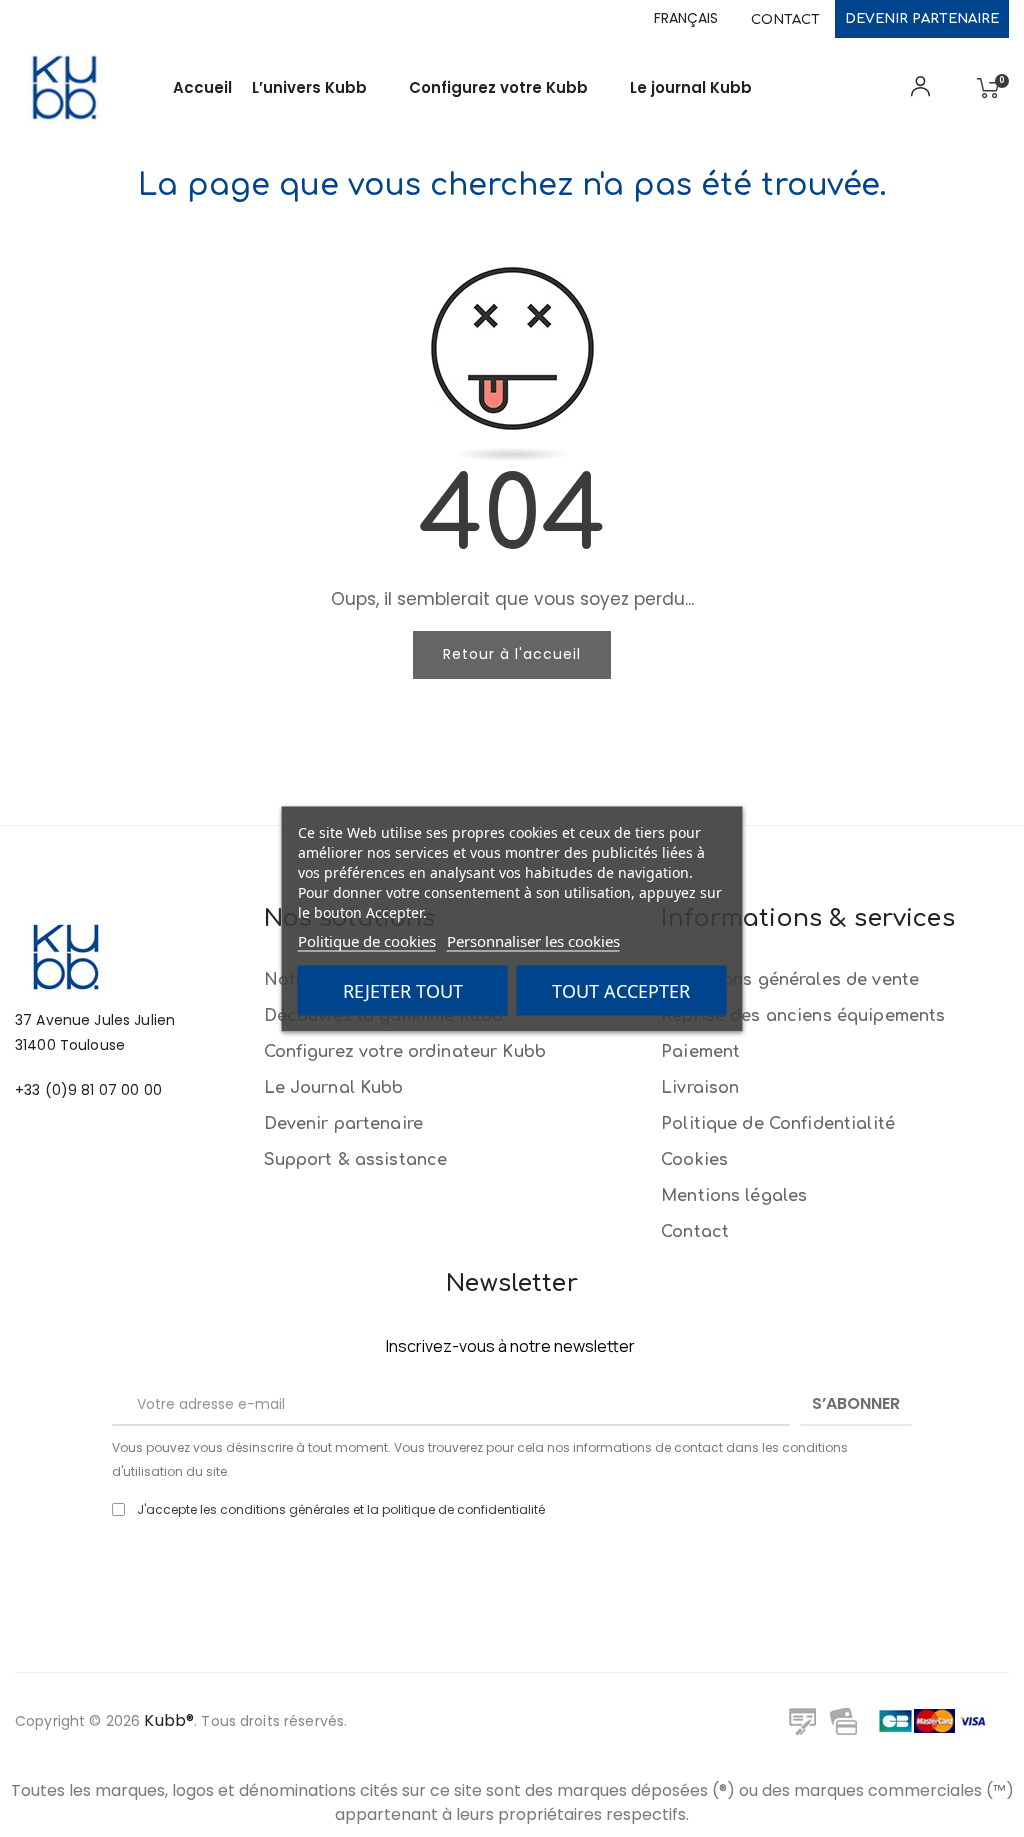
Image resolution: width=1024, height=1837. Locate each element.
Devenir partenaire (922, 19)
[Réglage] (917, 93)
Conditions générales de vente (790, 980)
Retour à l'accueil (512, 654)
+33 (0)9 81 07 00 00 (88, 1090)
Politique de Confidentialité (778, 1124)
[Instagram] (540, 1572)
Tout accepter (621, 990)
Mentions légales (734, 1196)
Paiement (700, 1052)
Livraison (700, 1088)
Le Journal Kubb (334, 1088)
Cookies (694, 1160)
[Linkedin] (485, 1572)
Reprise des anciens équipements (803, 1016)
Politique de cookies (367, 940)
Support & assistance (356, 1160)
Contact (785, 20)
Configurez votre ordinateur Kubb (405, 1052)
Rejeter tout (403, 990)
